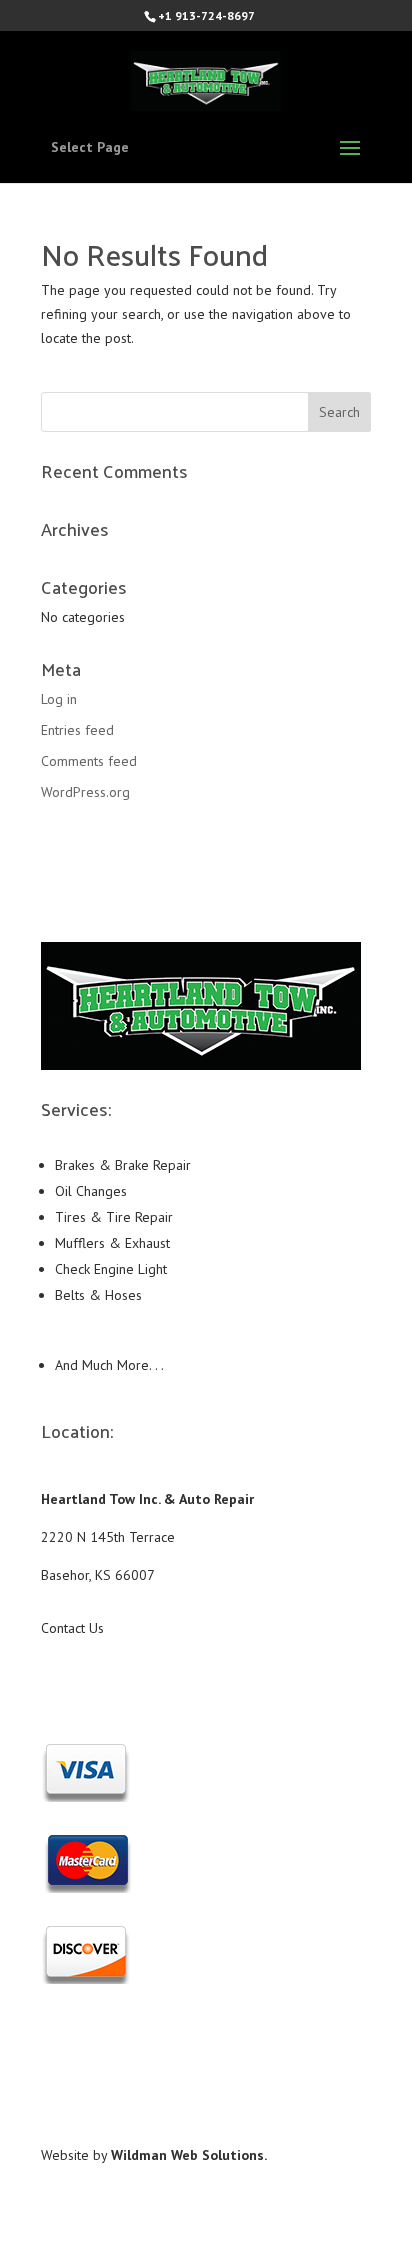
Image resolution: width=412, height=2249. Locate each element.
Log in (59, 699)
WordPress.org (85, 792)
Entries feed (77, 730)
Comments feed (89, 761)
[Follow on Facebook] (206, 1687)
